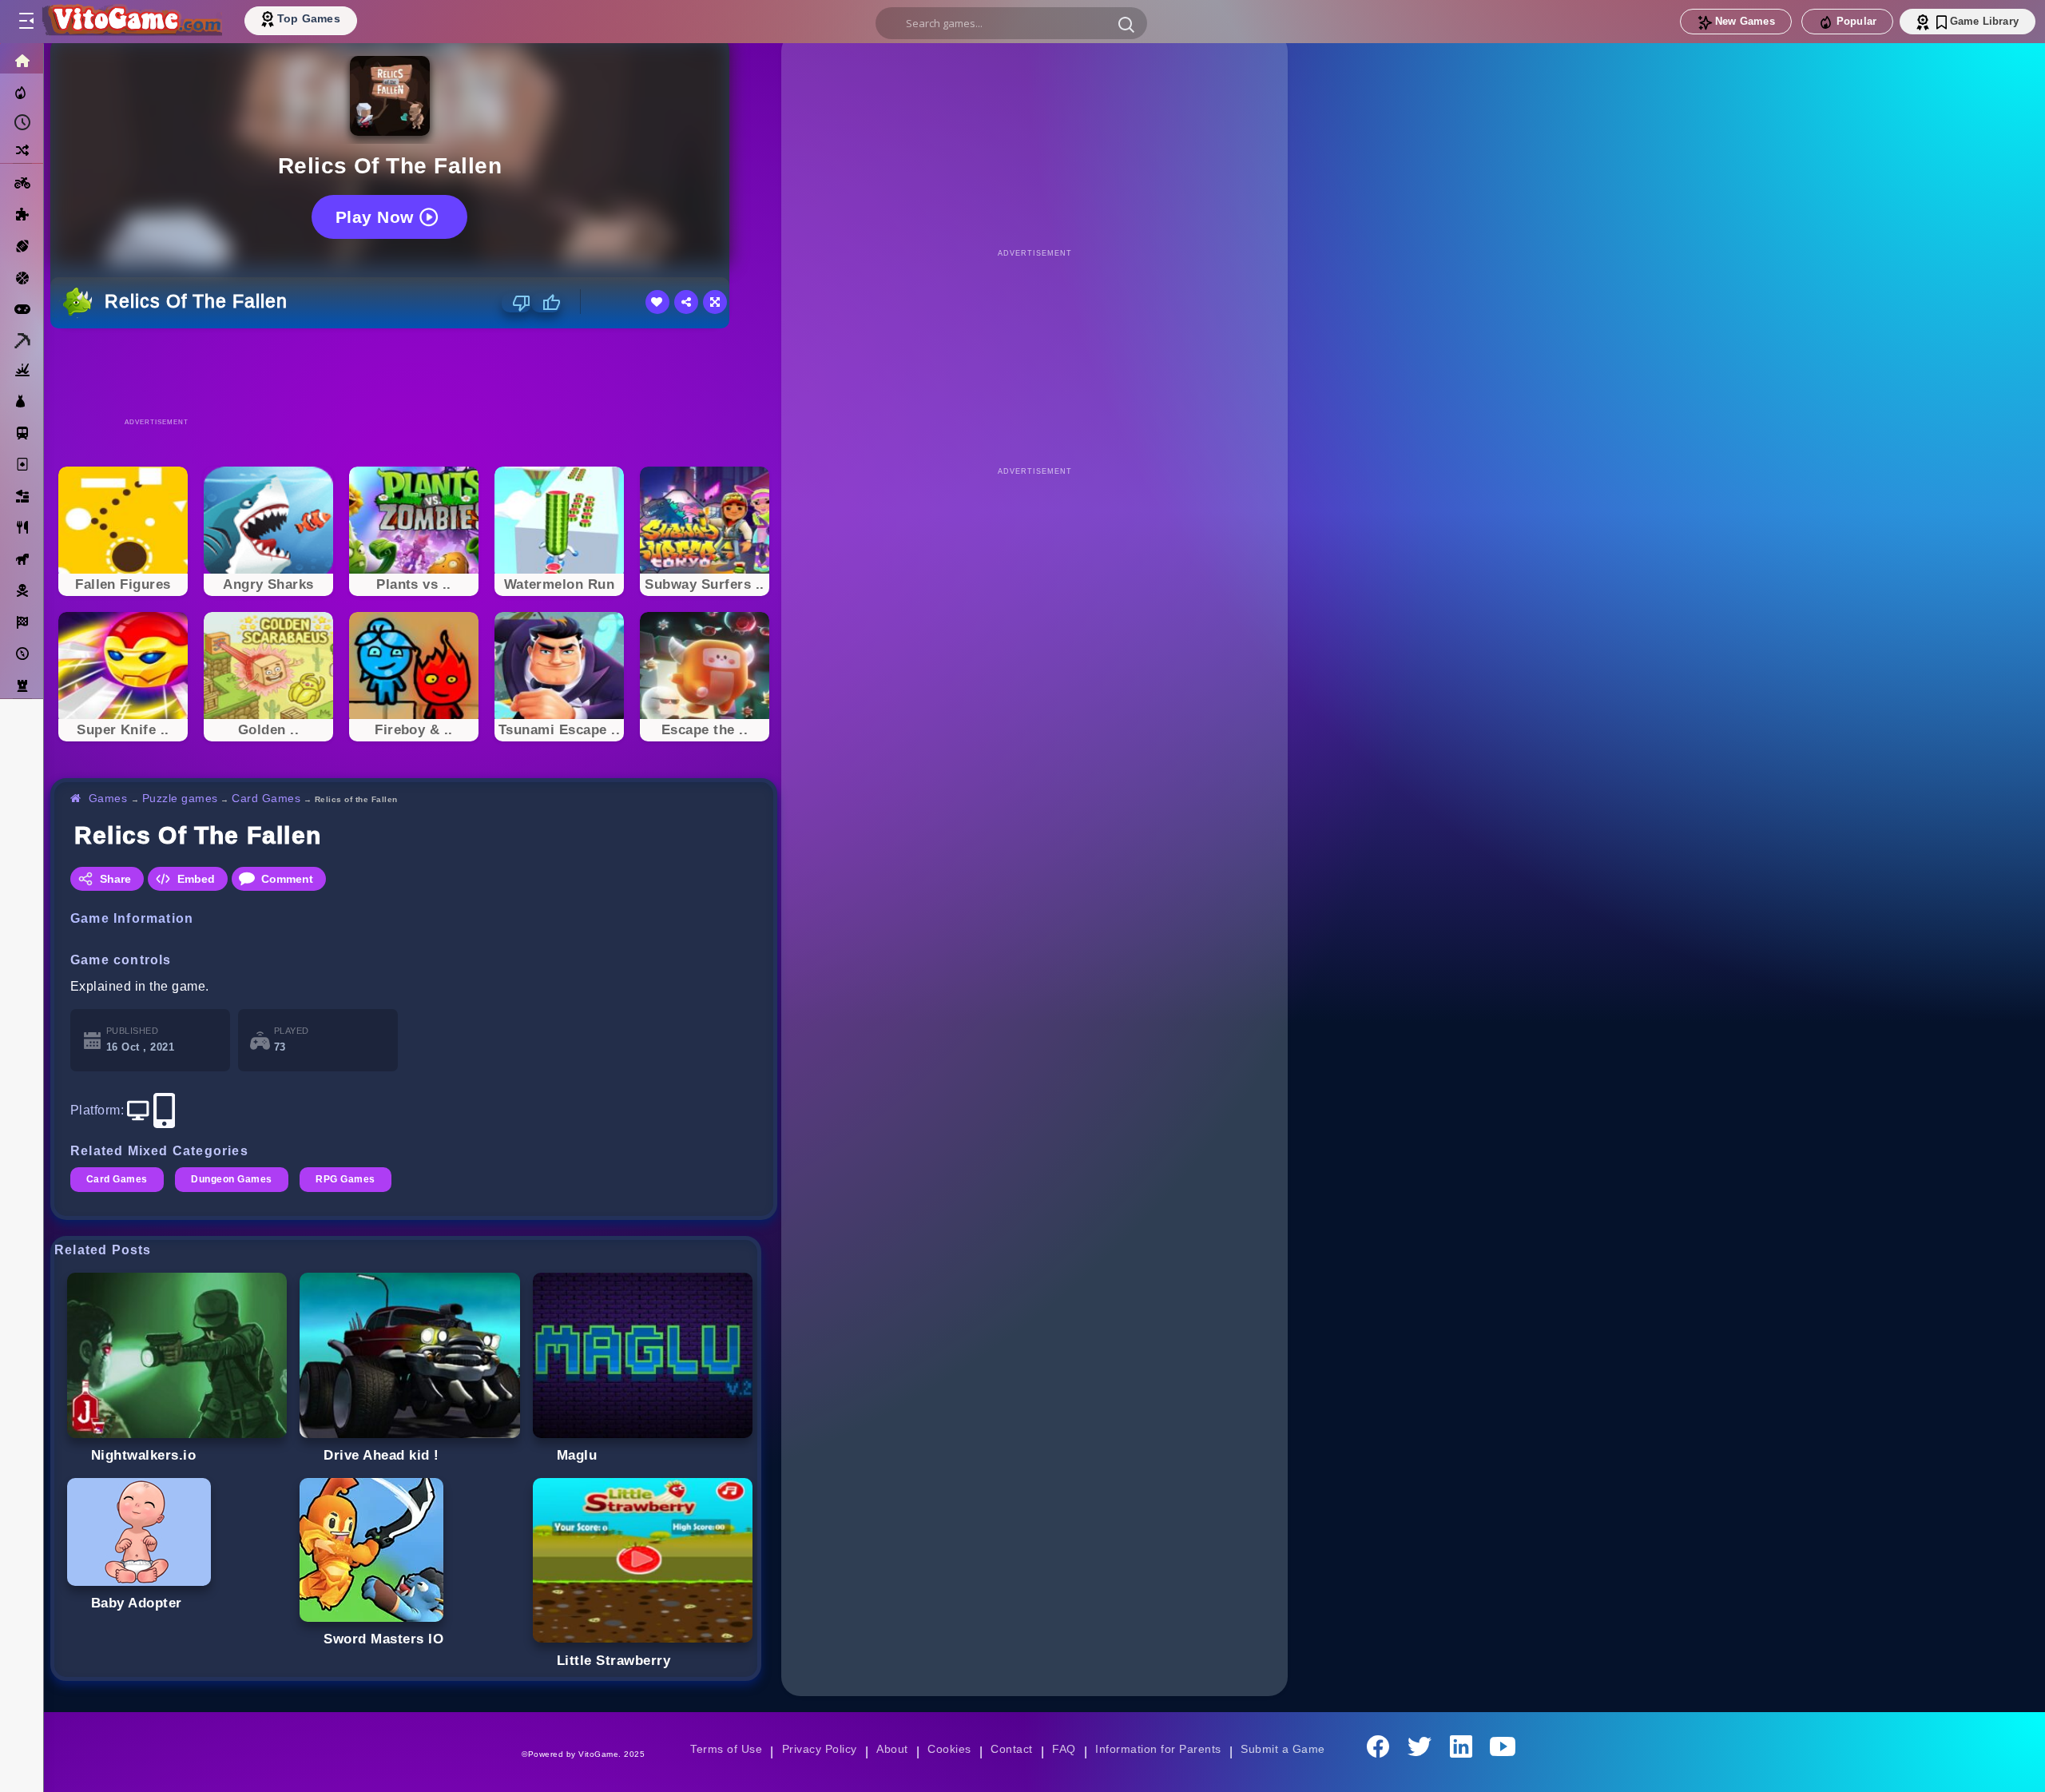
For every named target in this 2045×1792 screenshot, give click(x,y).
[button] (1126, 24)
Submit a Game (1283, 1749)
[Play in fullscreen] (715, 302)
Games (108, 798)
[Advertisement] (414, 372)
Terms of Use (726, 1749)
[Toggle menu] (26, 22)
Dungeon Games (231, 1179)
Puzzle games (180, 798)
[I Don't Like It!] (516, 303)
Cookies (949, 1749)
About (892, 1749)
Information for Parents (1158, 1749)
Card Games (266, 798)
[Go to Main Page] (131, 22)
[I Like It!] (546, 303)
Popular (1856, 21)
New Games (1745, 21)
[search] (1011, 23)
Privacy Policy (820, 1749)
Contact (1011, 1749)
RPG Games (345, 1179)
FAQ (1064, 1749)
